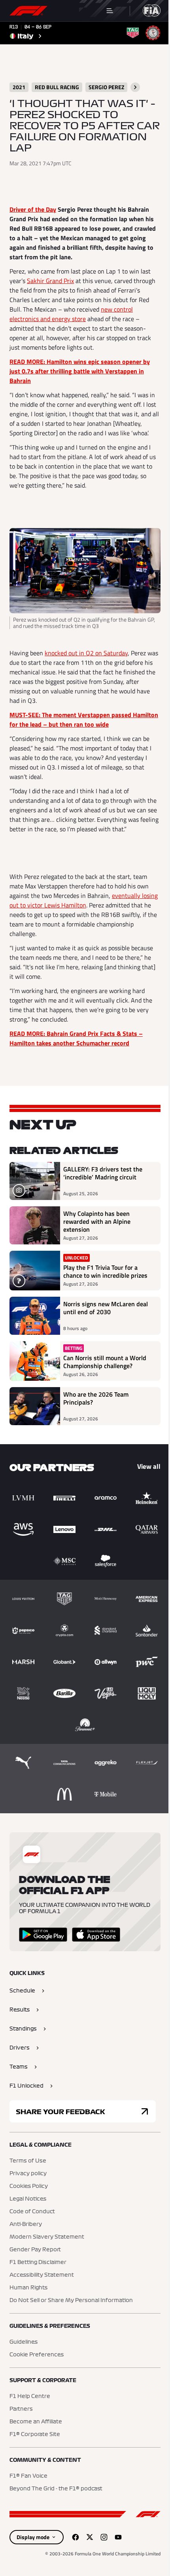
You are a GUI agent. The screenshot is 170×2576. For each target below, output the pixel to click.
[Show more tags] (135, 87)
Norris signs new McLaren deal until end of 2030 (106, 1308)
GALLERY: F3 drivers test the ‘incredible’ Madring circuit (103, 1173)
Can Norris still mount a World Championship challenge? (105, 1362)
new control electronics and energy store (71, 314)
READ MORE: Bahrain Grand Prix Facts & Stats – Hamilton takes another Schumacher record (76, 1038)
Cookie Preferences (37, 2355)
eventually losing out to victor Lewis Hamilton (84, 900)
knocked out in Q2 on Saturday (86, 653)
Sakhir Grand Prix (50, 281)
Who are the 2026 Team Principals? (96, 1399)
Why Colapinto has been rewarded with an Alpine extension (97, 1221)
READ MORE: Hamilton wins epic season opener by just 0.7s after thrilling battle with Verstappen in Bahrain (80, 371)
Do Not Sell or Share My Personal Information (71, 2300)
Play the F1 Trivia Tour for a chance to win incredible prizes (105, 1271)
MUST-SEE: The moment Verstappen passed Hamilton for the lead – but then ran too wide (84, 720)
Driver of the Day (33, 209)
